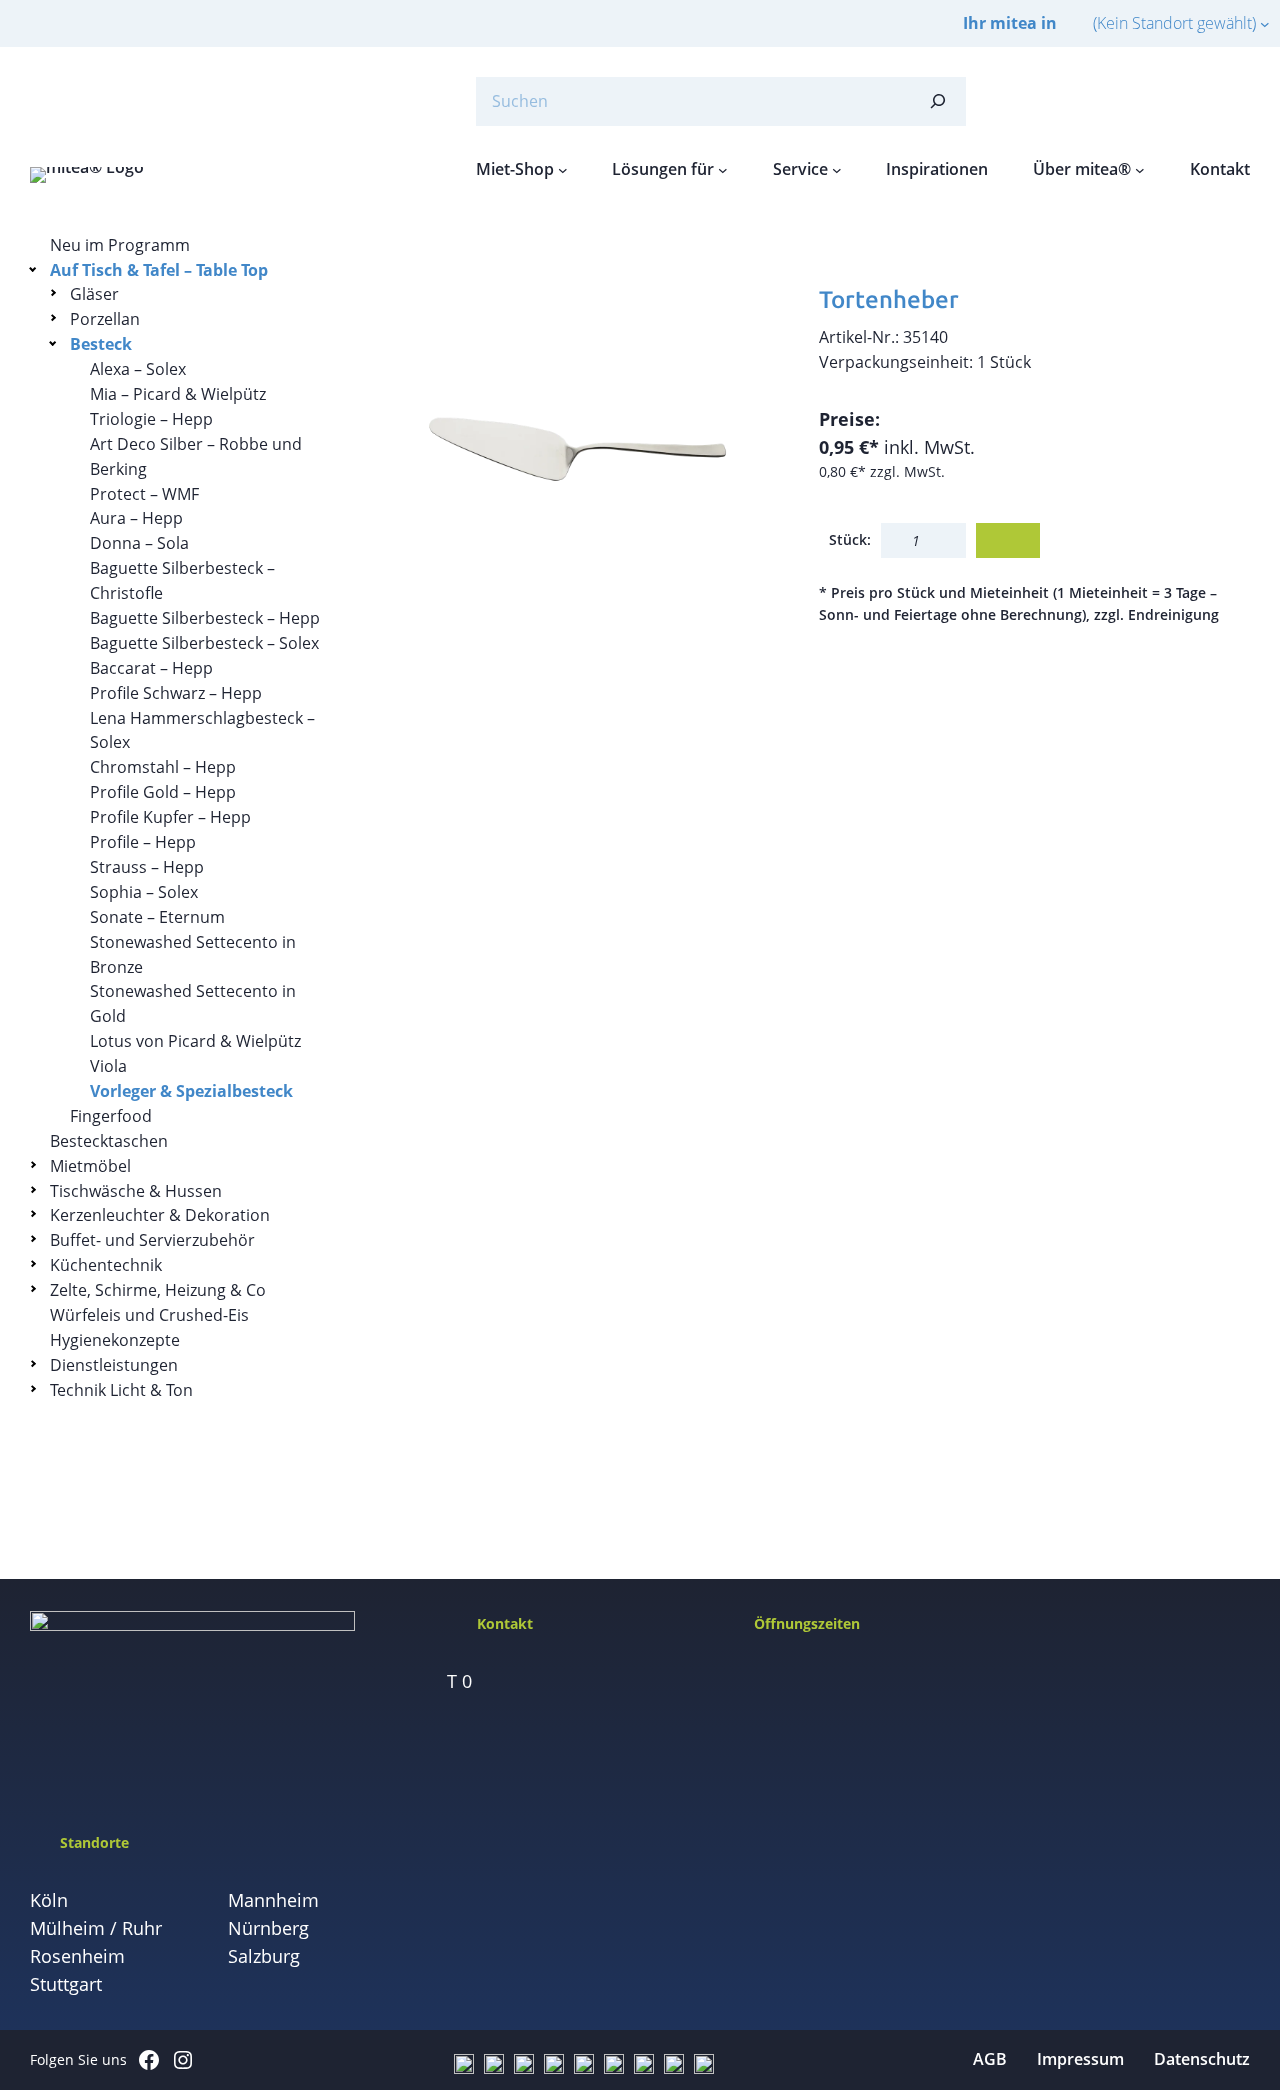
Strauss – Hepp (147, 867)
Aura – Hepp (136, 518)
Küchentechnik (106, 1265)
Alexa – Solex (138, 369)
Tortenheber (889, 299)
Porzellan (105, 319)
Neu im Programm (120, 245)
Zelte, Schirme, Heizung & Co (158, 1290)
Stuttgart (66, 1984)
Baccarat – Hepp (151, 668)
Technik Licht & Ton (121, 1390)
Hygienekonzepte (115, 1340)
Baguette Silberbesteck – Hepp (205, 618)
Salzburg (264, 1956)
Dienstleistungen (114, 1365)
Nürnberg (268, 1928)
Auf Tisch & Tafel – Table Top (159, 270)
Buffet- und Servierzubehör (152, 1240)
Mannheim (273, 1900)
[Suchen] (938, 101)
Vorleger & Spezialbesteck (191, 1091)
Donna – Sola (139, 543)
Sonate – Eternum (157, 917)
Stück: (850, 539)
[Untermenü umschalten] (36, 268)
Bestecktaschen (109, 1141)
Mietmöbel (90, 1166)
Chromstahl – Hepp (163, 767)
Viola (108, 1066)
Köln (49, 1900)
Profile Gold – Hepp (163, 792)
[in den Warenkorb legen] (1008, 540)
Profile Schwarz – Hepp (176, 693)
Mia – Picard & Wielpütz (178, 394)
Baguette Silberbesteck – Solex (204, 643)
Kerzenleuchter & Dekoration (160, 1215)
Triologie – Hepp (151, 419)
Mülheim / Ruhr (96, 1928)
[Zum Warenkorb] (1190, 101)
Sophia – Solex (144, 892)
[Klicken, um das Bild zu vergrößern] (573, 448)
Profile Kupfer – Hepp (170, 817)
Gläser (94, 294)
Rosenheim (77, 1956)
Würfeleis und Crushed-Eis (149, 1315)
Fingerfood (111, 1116)
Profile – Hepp (143, 842)
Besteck (101, 344)
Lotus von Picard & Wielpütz (195, 1041)
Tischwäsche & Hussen (136, 1191)
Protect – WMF (144, 494)
